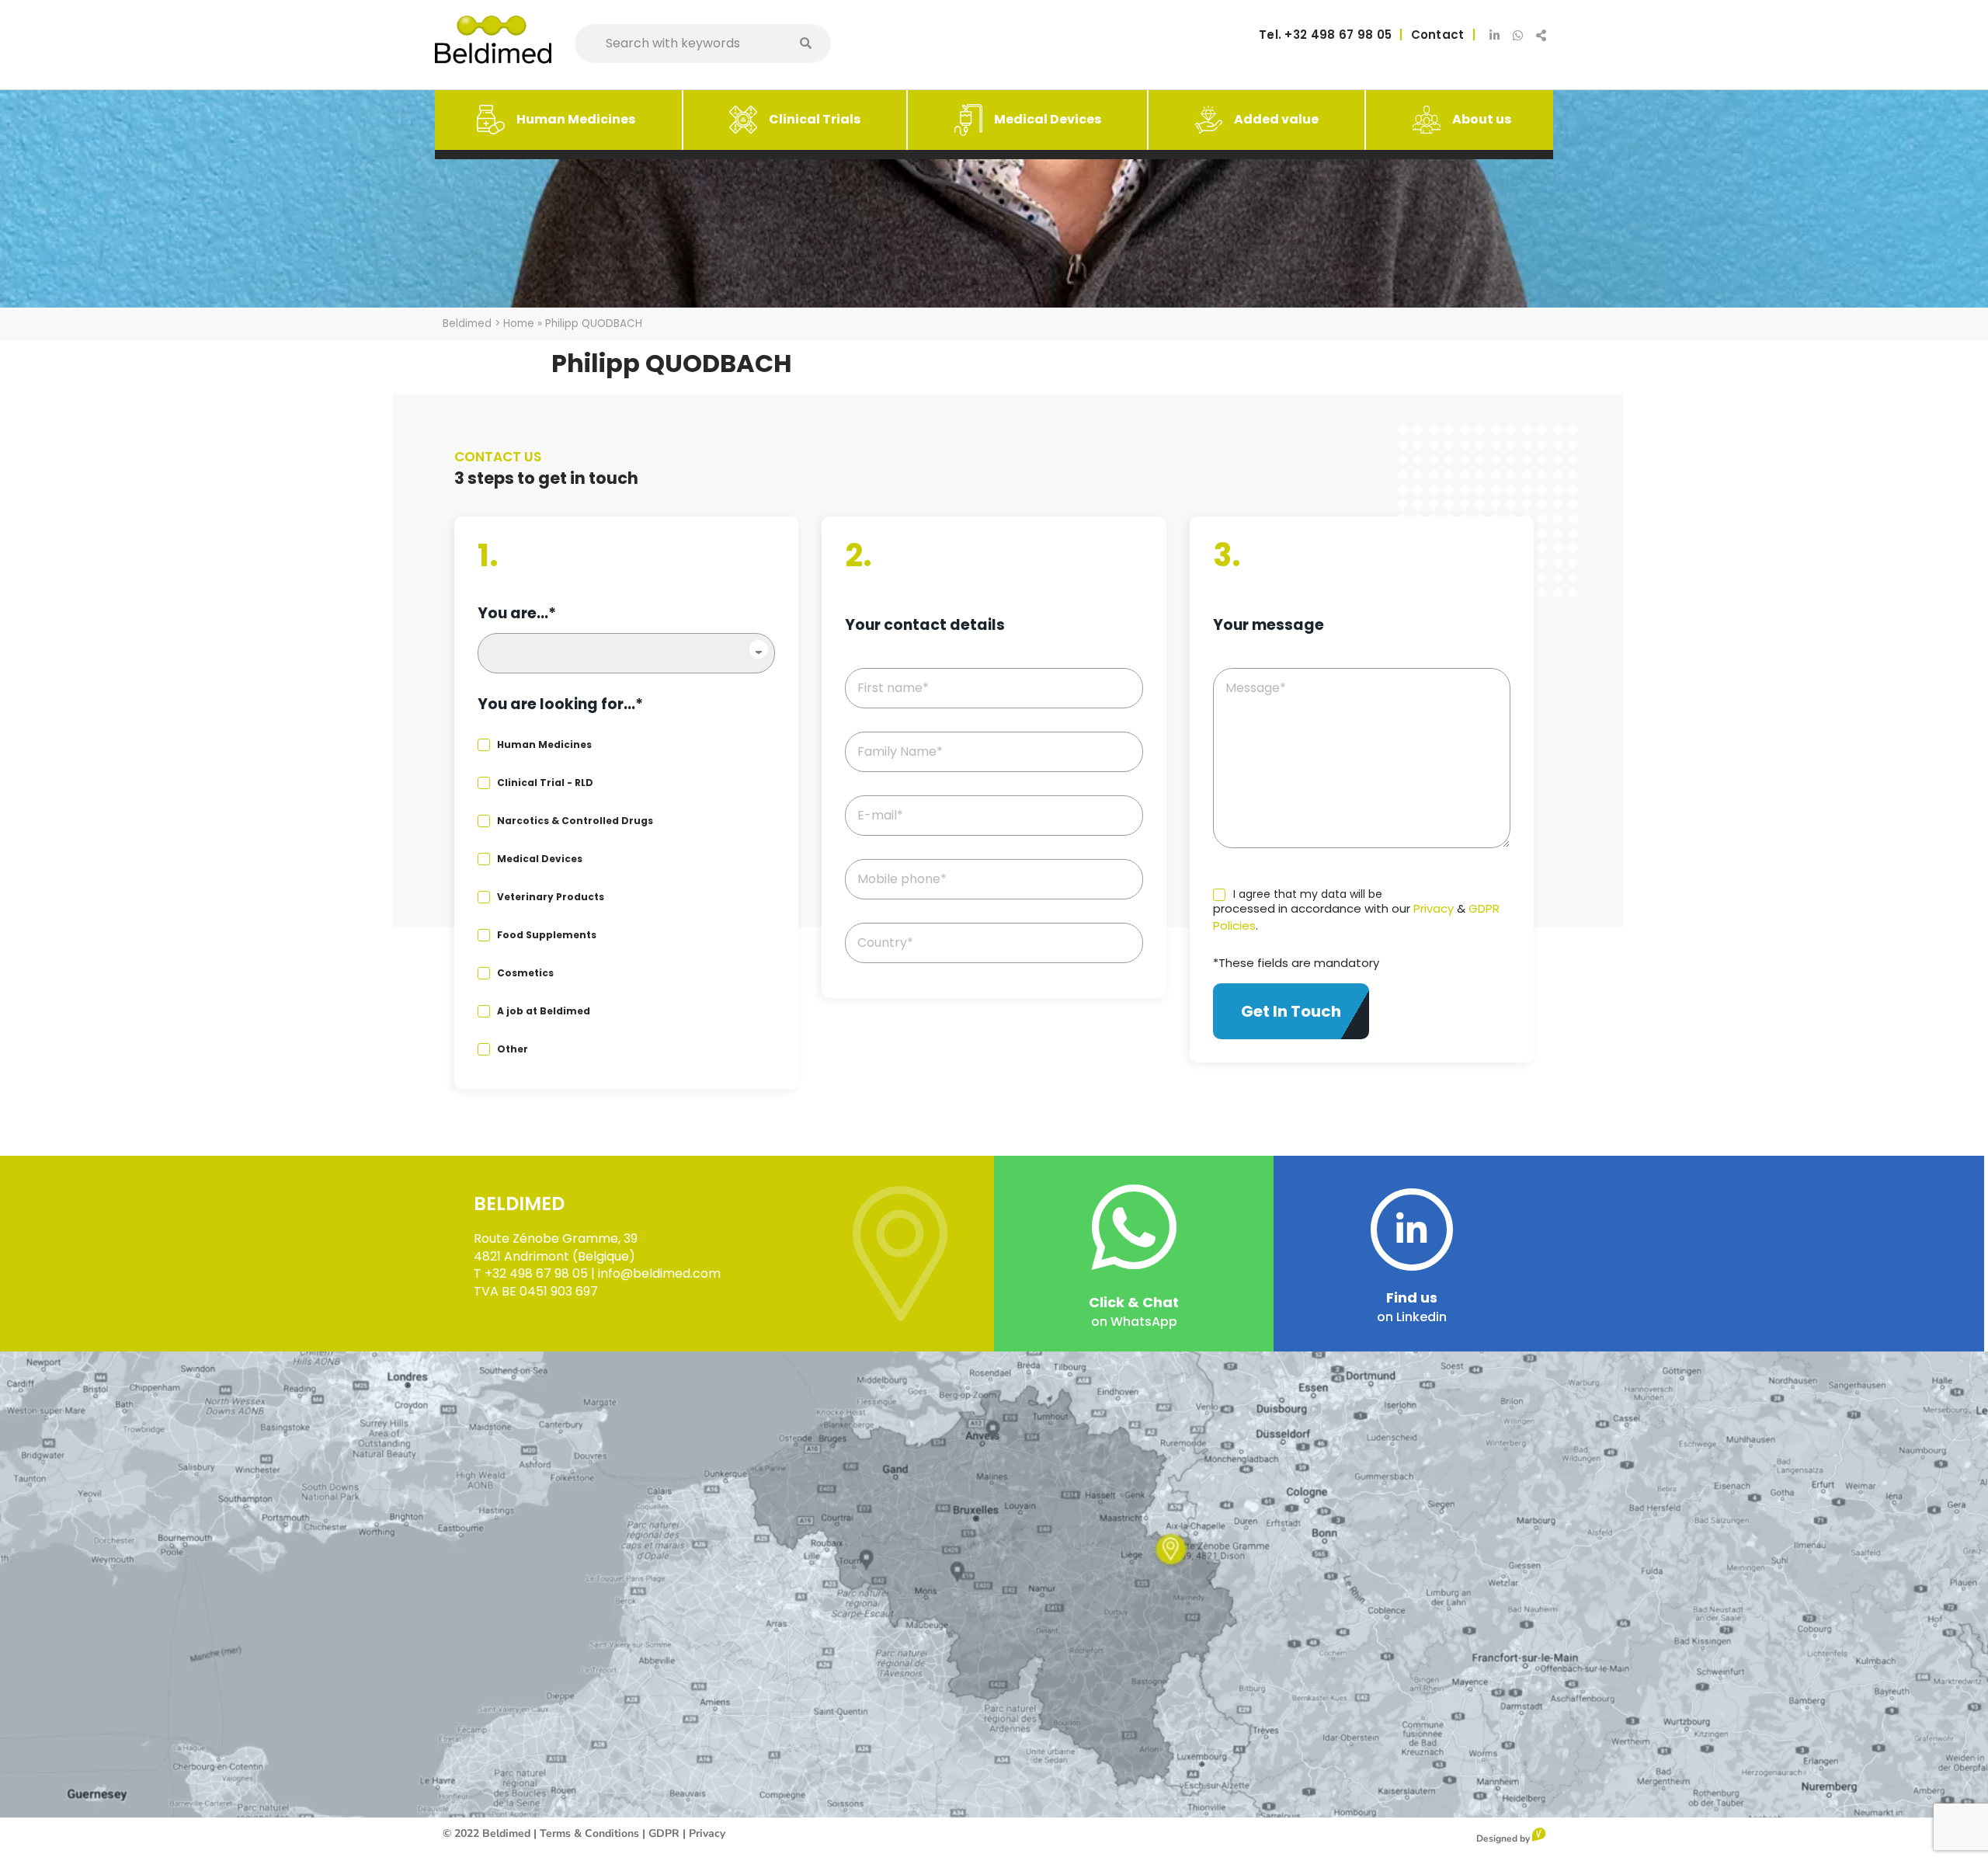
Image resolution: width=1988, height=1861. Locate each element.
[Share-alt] (1541, 35)
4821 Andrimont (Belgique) (554, 1256)
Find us (1412, 1297)
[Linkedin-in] (1495, 35)
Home (519, 324)
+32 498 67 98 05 (1336, 35)
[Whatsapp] (1518, 35)
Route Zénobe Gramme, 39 (556, 1238)
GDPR (664, 1833)
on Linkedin (1412, 1317)
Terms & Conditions (589, 1833)
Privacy (1434, 908)
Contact (1438, 35)
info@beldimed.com (659, 1273)
